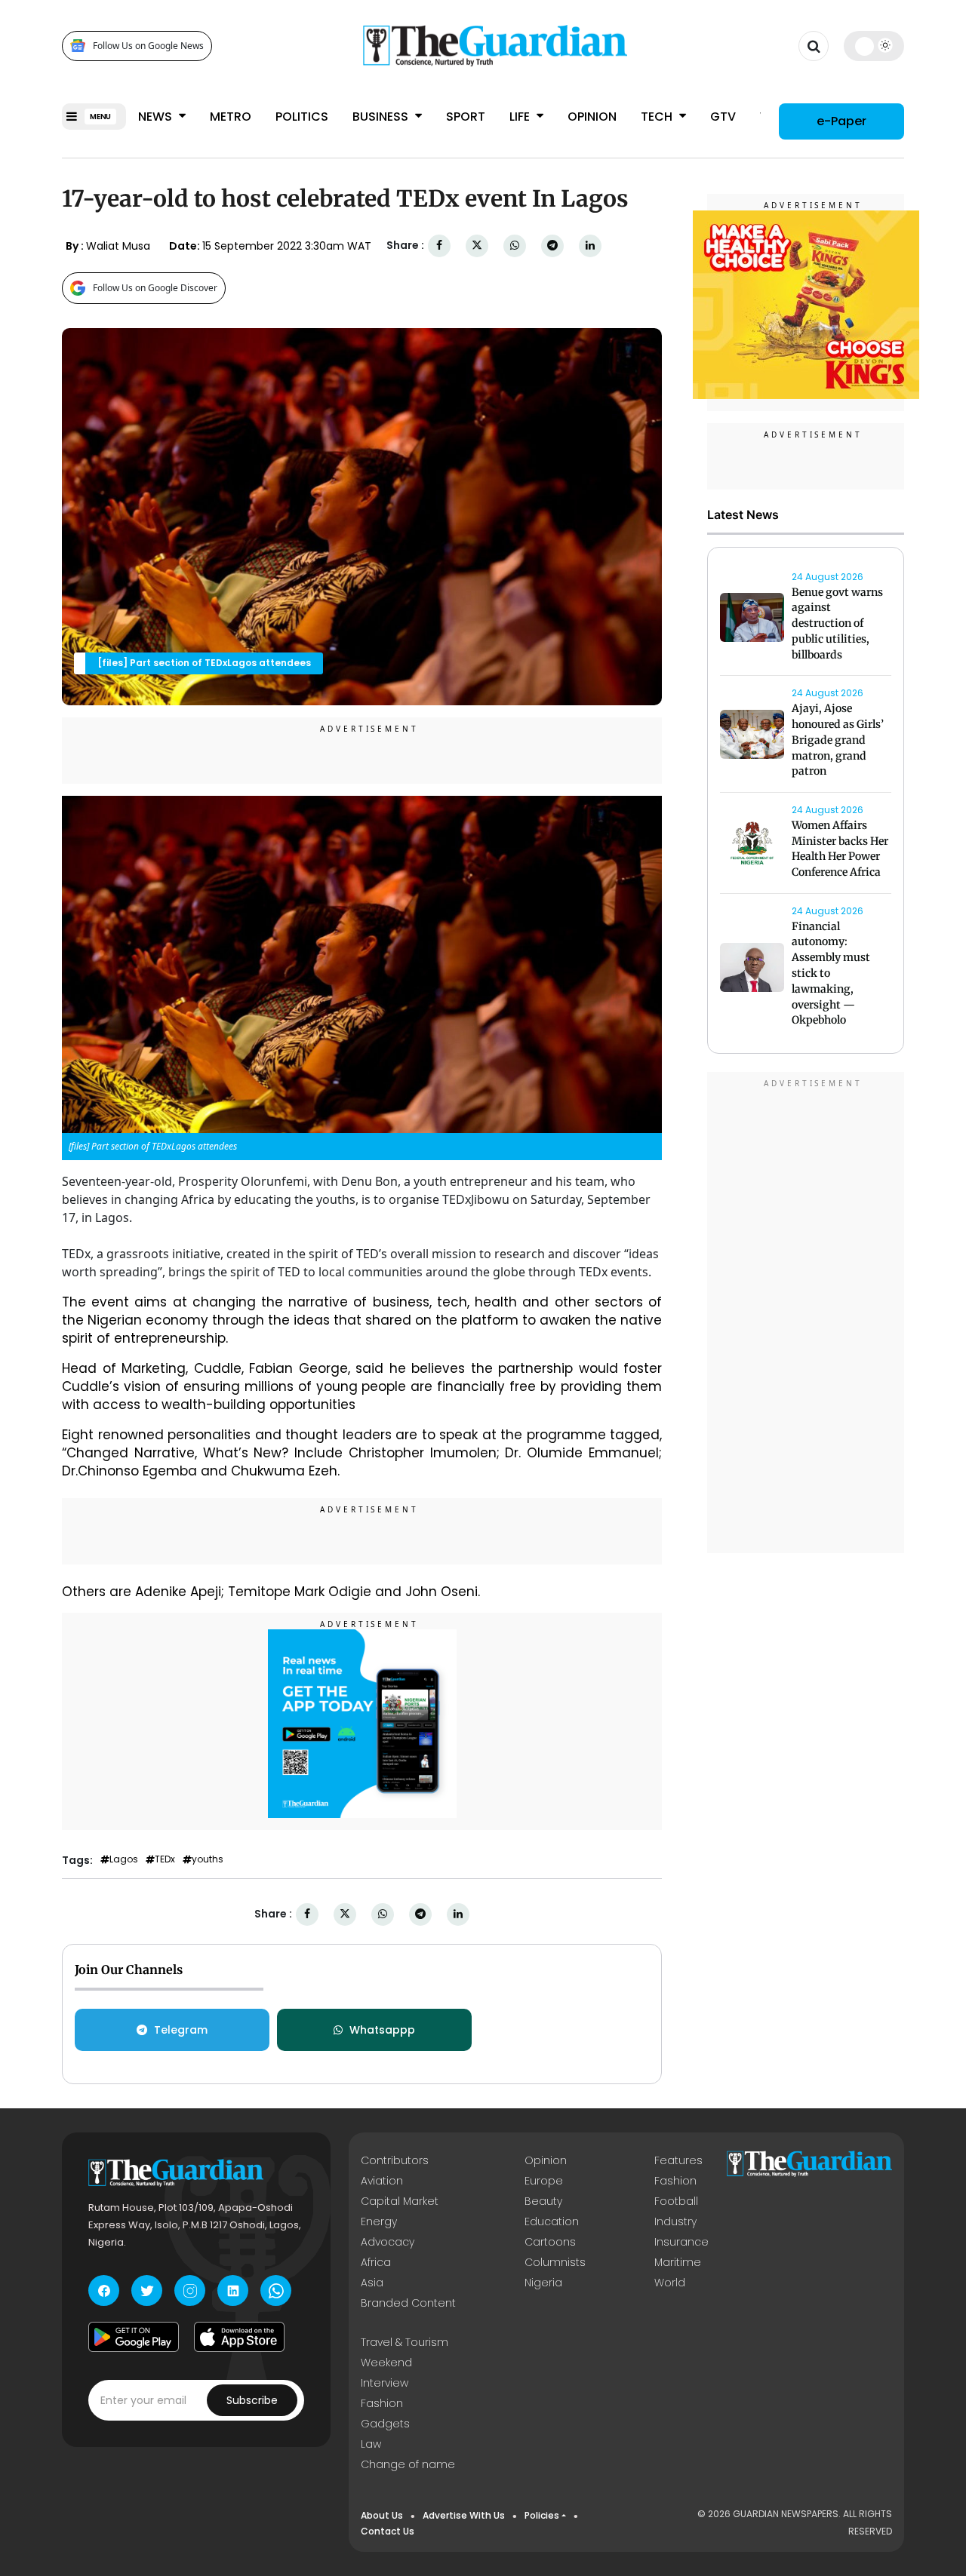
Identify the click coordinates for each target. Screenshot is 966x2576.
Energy (379, 2221)
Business (382, 117)
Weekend (386, 2363)
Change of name (408, 2464)
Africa (376, 2262)
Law (371, 2444)
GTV (723, 117)
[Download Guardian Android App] (134, 2337)
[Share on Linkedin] (590, 246)
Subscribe (252, 2400)
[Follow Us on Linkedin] (233, 2290)
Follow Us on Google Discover (155, 288)
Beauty (543, 2201)
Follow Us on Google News (148, 46)
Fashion (675, 2181)
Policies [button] (542, 2515)
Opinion (592, 117)
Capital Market (400, 2201)
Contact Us (388, 2531)
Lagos (124, 1859)
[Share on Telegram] (552, 246)
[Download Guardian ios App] (239, 2337)
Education (552, 2221)
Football (676, 2201)
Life (521, 117)
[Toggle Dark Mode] (874, 45)
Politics (302, 117)
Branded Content (408, 2303)
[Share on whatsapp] (515, 246)
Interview (385, 2383)
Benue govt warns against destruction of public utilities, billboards (837, 623)
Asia (372, 2283)
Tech (658, 117)
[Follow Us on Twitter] (147, 2290)
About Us (382, 2515)
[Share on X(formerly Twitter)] (477, 246)
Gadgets (385, 2424)
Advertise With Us (464, 2515)
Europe (544, 2181)
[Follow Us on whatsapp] (276, 2290)
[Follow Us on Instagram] (190, 2290)
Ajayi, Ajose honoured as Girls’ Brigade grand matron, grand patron (838, 740)
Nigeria (543, 2283)
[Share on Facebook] (439, 246)
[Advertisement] (806, 1315)
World (670, 2283)
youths (208, 1859)
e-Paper (841, 120)
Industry (675, 2221)
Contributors (395, 2160)
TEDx (165, 1859)
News (157, 117)
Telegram (181, 2030)
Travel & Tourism (405, 2342)
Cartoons (550, 2242)
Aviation (382, 2181)
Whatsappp (382, 2030)
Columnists (555, 2262)
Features (678, 2160)
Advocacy (388, 2242)
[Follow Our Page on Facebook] (104, 2290)
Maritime (678, 2262)
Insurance (681, 2242)
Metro (231, 117)
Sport (466, 117)
